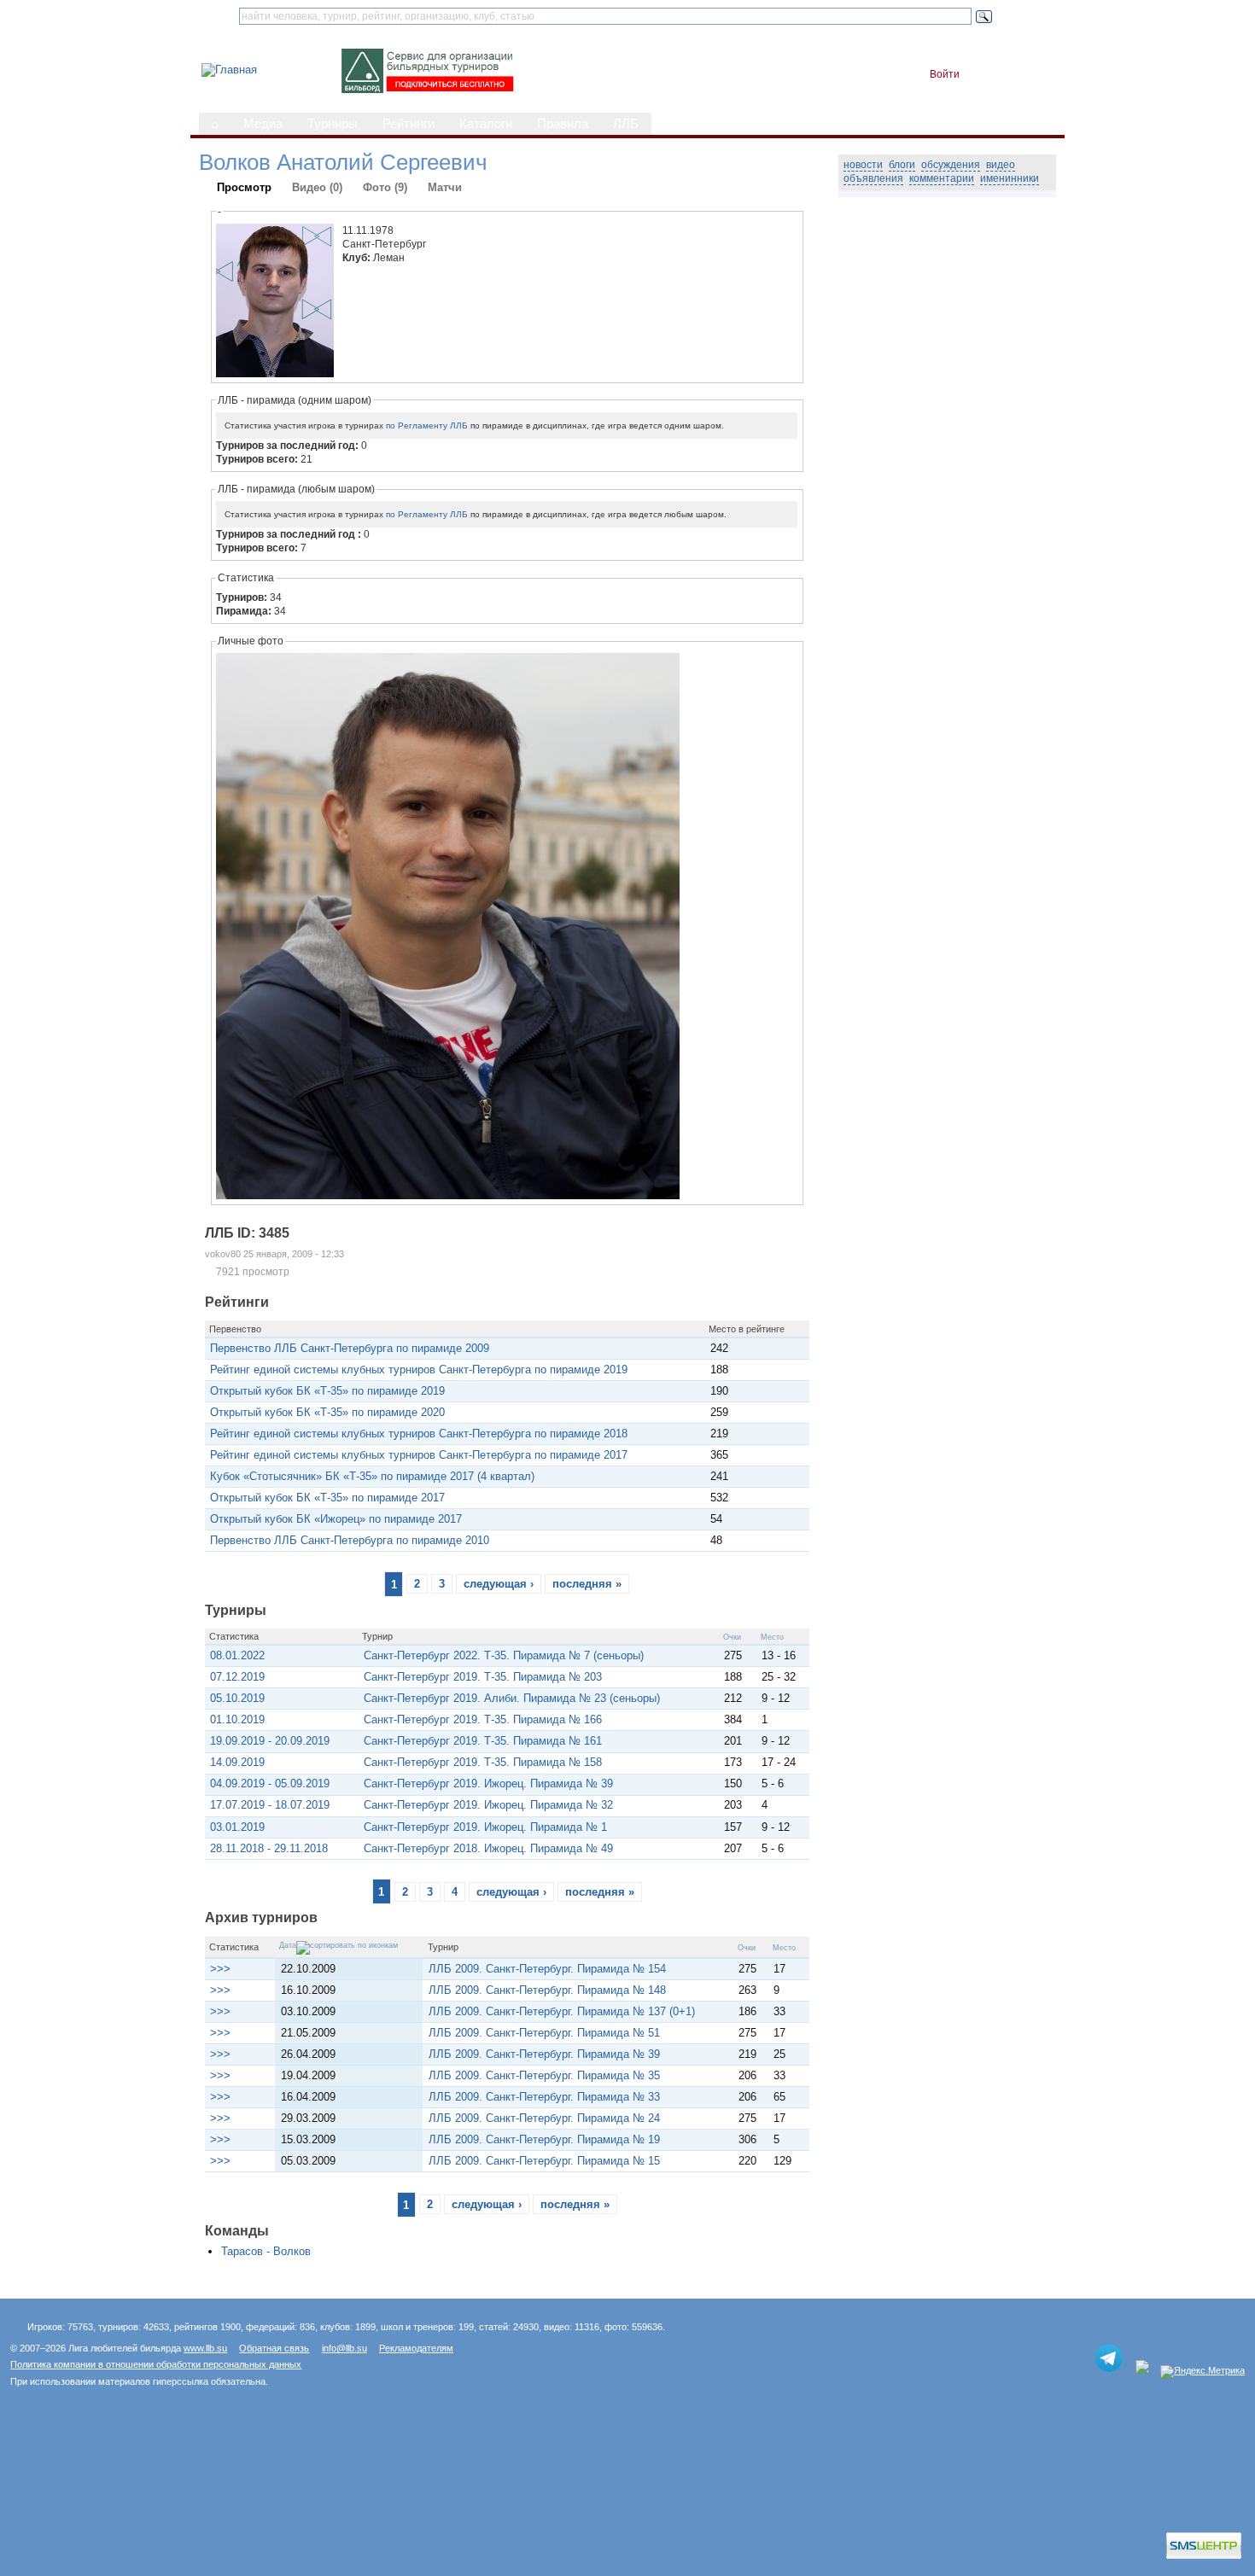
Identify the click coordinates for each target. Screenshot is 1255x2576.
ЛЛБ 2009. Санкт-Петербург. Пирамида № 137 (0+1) (562, 2011)
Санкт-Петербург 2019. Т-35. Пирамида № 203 (483, 1677)
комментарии (942, 178)
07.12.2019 (237, 1677)
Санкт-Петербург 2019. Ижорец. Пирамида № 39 (488, 1783)
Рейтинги (409, 124)
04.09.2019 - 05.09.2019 (270, 1783)
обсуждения (951, 165)
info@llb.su (344, 2348)
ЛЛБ (626, 124)
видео (1001, 165)
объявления (873, 178)
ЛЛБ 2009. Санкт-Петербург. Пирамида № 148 (547, 1990)
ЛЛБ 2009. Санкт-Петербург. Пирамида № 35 (544, 2075)
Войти (945, 74)
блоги (902, 165)
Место (772, 1637)
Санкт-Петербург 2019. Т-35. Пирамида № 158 (483, 1762)
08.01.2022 (237, 1655)
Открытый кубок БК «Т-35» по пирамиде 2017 (327, 1498)
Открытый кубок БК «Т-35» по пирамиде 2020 (327, 1412)
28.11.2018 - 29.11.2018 (269, 1848)
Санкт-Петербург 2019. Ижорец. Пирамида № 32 (488, 1805)
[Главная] (229, 70)
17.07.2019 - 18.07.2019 (270, 1805)
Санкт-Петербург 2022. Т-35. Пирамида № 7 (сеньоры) (504, 1655)
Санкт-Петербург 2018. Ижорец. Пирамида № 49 (488, 1848)
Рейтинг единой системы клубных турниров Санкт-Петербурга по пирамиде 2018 (419, 1434)
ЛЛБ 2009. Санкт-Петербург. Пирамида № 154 (547, 1969)
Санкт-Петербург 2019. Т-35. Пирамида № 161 (483, 1741)
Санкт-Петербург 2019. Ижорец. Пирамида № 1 (485, 1827)
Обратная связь (274, 2348)
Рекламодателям (416, 2348)
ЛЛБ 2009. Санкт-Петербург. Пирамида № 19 (544, 2139)
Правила (563, 124)
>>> (220, 1969)
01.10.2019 (237, 1719)
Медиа (263, 124)
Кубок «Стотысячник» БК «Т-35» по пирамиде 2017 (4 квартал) (372, 1476)
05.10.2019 (237, 1698)
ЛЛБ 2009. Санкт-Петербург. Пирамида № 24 (544, 2118)
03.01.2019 (237, 1827)
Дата (288, 1945)
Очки (732, 1637)
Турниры (333, 124)
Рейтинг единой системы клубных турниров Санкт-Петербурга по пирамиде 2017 (419, 1455)
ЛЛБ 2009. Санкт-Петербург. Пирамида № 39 (544, 2054)
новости (863, 165)
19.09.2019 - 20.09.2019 (270, 1741)
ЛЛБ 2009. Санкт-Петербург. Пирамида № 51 (544, 2033)
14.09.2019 (237, 1762)
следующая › (499, 1584)
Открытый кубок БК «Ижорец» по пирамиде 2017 (336, 1519)
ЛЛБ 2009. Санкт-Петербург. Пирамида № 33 (544, 2097)
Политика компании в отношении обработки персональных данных (156, 2364)
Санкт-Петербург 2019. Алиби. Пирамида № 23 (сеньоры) (512, 1698)
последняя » (587, 1584)
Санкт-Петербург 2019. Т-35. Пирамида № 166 (483, 1719)
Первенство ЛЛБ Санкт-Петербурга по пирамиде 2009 (350, 1348)
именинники (1010, 178)
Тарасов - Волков (266, 2251)
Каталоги (486, 124)
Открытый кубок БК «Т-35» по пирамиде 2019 (327, 1391)
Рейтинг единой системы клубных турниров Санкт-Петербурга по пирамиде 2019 (419, 1370)
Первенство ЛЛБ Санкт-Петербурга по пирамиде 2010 (350, 1540)
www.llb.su (205, 2348)
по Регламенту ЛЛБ (427, 425)
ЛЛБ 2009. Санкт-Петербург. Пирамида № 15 (544, 2161)
